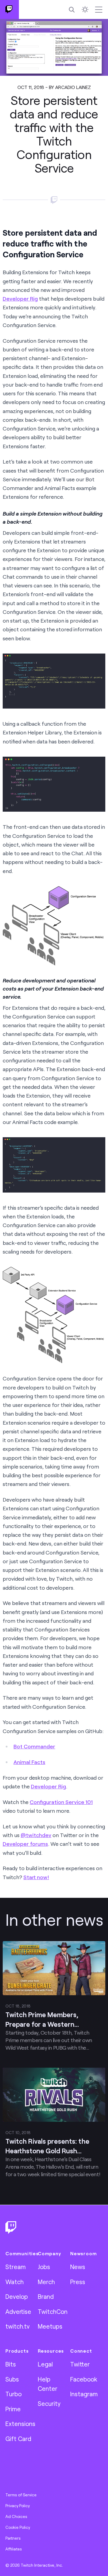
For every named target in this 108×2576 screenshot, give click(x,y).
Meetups (50, 2326)
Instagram (84, 2394)
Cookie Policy (18, 2527)
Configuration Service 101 (61, 1802)
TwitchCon (53, 2311)
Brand (46, 2296)
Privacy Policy (18, 2506)
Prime (13, 2409)
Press (78, 2282)
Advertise (18, 2311)
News (78, 2267)
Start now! (36, 1877)
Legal (45, 2364)
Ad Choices (16, 2516)
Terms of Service (21, 2495)
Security (49, 2403)
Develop (17, 2296)
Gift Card (18, 2439)
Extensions (20, 2424)
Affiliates (14, 2549)
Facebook (84, 2379)
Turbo (13, 2394)
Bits (11, 2364)
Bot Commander (34, 1746)
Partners (13, 2538)
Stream (16, 2267)
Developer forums (25, 1844)
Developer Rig (20, 299)
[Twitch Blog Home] (9, 9)
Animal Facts (29, 1762)
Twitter (80, 2364)
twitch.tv (18, 2326)
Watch (15, 2282)
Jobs (44, 2267)
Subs (12, 2379)
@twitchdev (36, 1835)
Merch (46, 2282)
